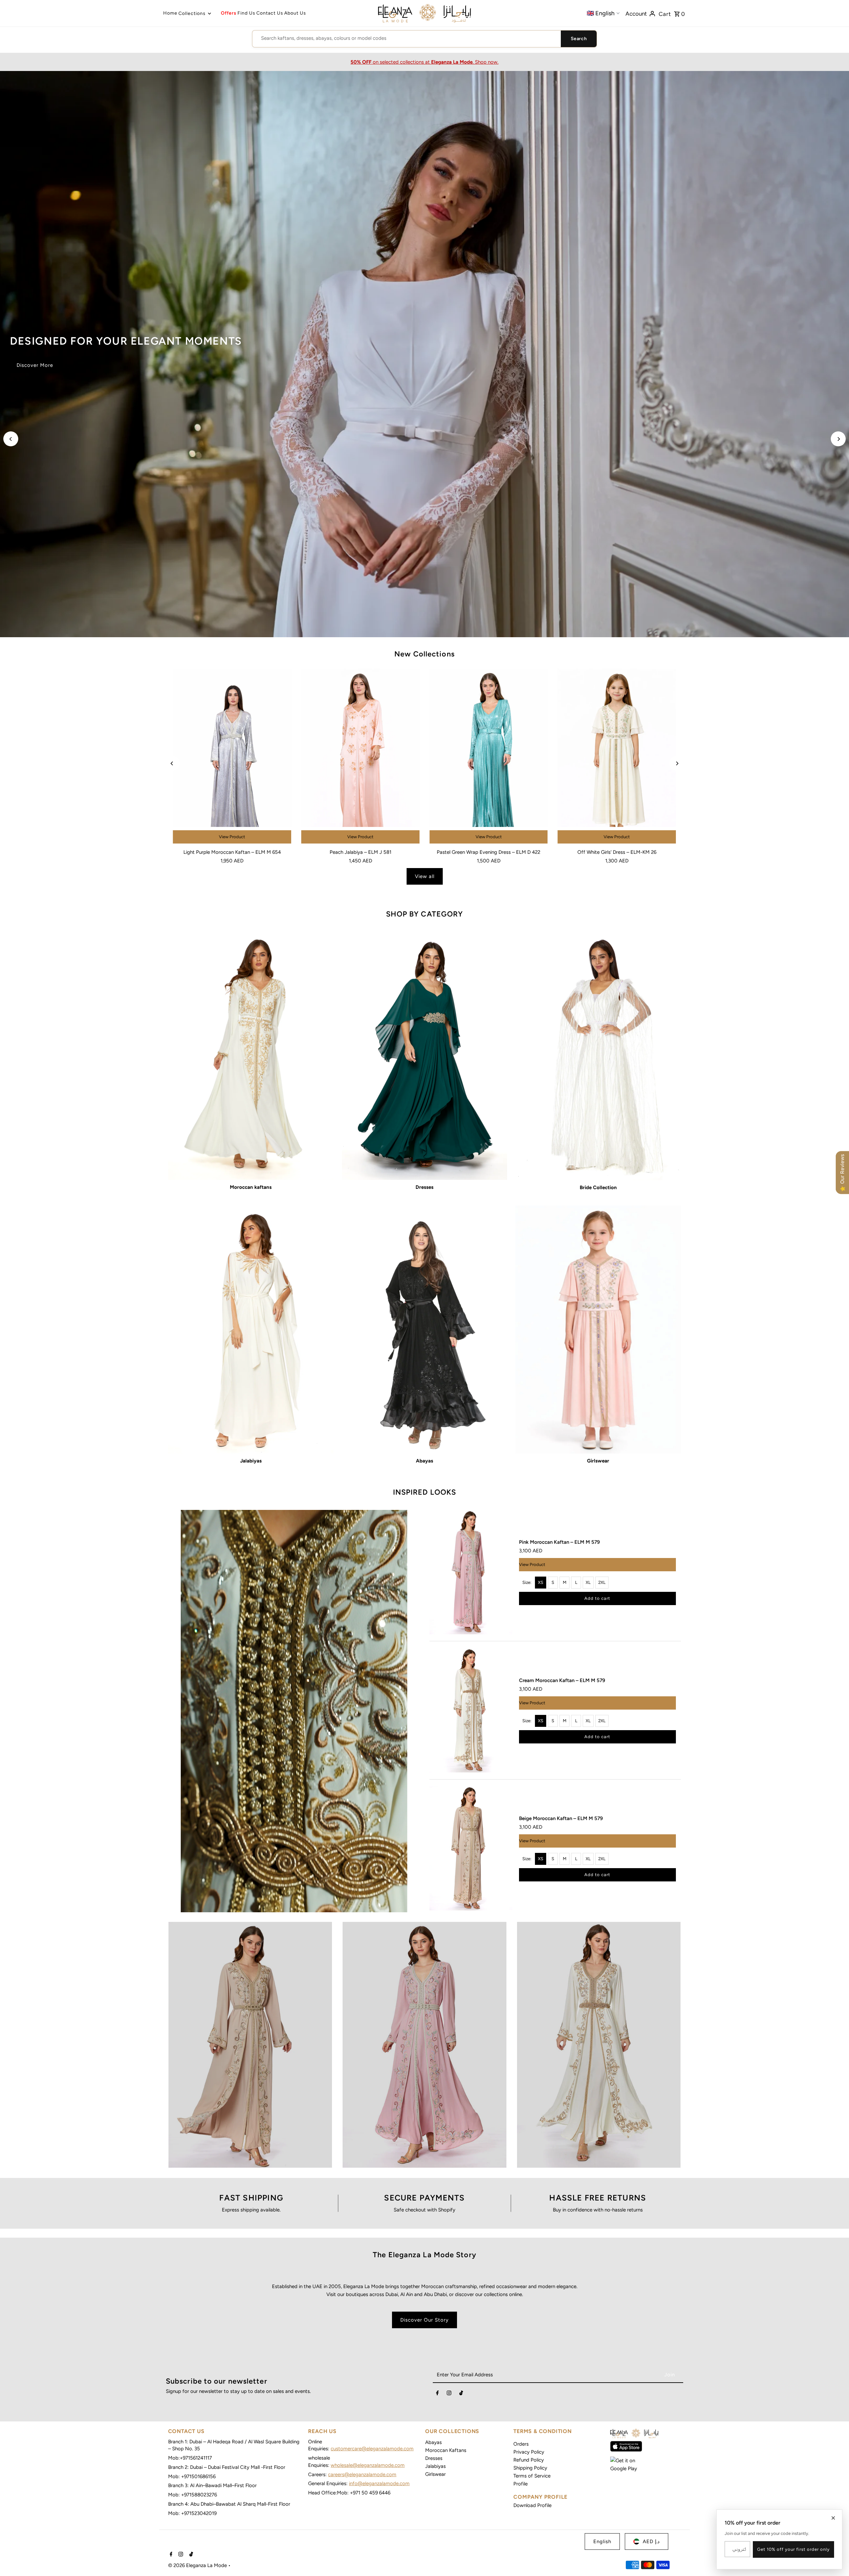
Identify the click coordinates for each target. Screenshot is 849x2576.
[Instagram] (449, 2394)
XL (588, 1582)
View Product (232, 837)
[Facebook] (437, 2394)
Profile (521, 2484)
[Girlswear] (598, 1329)
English (602, 2542)
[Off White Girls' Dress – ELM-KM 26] (617, 757)
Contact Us (270, 13)
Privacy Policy (529, 2452)
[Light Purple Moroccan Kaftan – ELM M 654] (232, 757)
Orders (521, 2444)
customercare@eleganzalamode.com (372, 2449)
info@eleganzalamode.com (379, 2483)
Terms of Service (532, 2476)
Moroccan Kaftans (446, 2450)
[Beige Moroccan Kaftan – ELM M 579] (471, 1848)
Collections (192, 13)
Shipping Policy (530, 2468)
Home (170, 13)
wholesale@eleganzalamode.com (368, 2465)
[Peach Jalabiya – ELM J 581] (360, 757)
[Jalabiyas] (251, 1329)
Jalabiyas (435, 2466)
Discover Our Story (424, 2320)
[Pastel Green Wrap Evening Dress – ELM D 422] (489, 757)
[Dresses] (425, 1056)
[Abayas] (425, 1329)
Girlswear (435, 2474)
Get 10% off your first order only (793, 2549)
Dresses (434, 2458)
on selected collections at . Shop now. (424, 62)
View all (425, 876)
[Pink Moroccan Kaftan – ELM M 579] (471, 1572)
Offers (229, 13)
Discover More (35, 365)
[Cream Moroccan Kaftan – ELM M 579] (471, 1710)
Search (579, 39)
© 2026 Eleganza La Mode (198, 2565)
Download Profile (532, 2505)
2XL (602, 1582)
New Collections (424, 654)
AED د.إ (651, 2542)
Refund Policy (529, 2460)
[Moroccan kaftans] (251, 1056)
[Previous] (11, 439)
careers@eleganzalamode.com (362, 2474)
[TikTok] (461, 2394)
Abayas (433, 2442)
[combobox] (407, 38)
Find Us (246, 13)
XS (541, 1582)
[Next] (838, 439)
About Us (295, 13)
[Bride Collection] (598, 1056)
